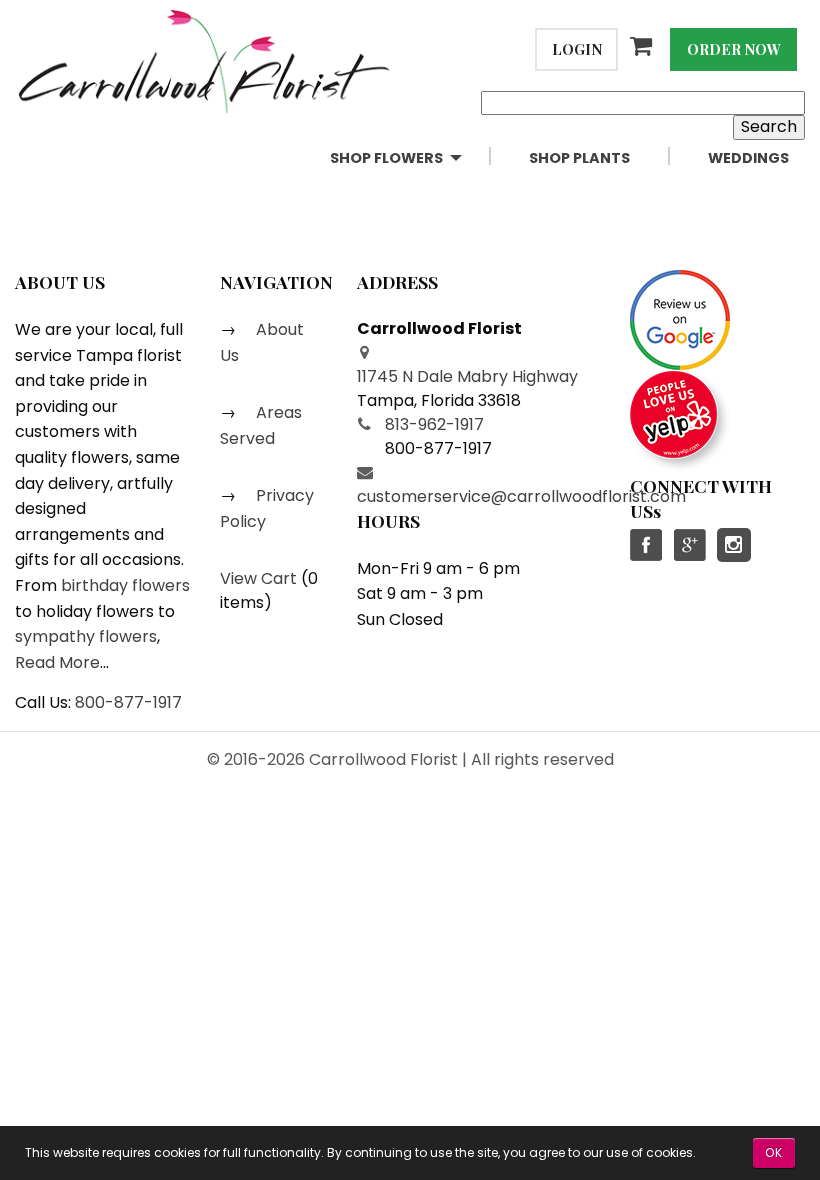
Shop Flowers (386, 158)
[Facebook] (647, 545)
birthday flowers (125, 585)
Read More (57, 662)
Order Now (734, 49)
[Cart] (644, 46)
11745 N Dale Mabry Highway (467, 376)
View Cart (258, 578)
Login (577, 49)
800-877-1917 (128, 702)
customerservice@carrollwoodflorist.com (521, 496)
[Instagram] (734, 545)
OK (774, 1152)
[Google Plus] (689, 545)
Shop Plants (579, 158)
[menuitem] (413, 158)
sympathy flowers (86, 636)
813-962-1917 (434, 424)
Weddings (748, 158)
